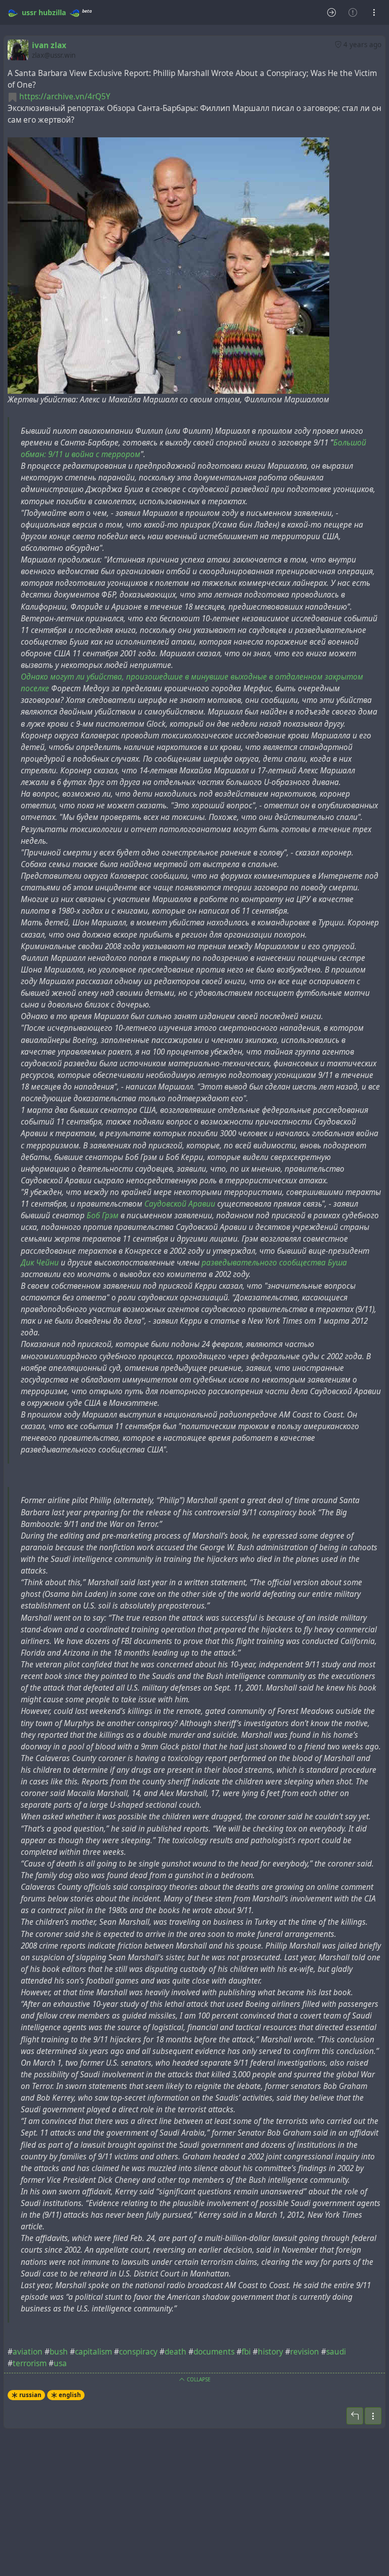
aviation (28, 2352)
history (270, 2352)
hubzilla (52, 12)
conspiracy (138, 2352)
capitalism (93, 2352)
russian (30, 2395)
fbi (246, 2352)
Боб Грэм (103, 1216)
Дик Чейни (40, 1263)
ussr (29, 12)
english (70, 2395)
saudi (336, 2352)
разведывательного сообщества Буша (274, 1263)
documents (214, 2352)
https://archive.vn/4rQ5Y (65, 97)
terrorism (30, 2363)
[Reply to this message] (355, 2416)
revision (305, 2352)
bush (59, 2352)
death (176, 2352)
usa (60, 2363)
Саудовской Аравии (180, 1204)
